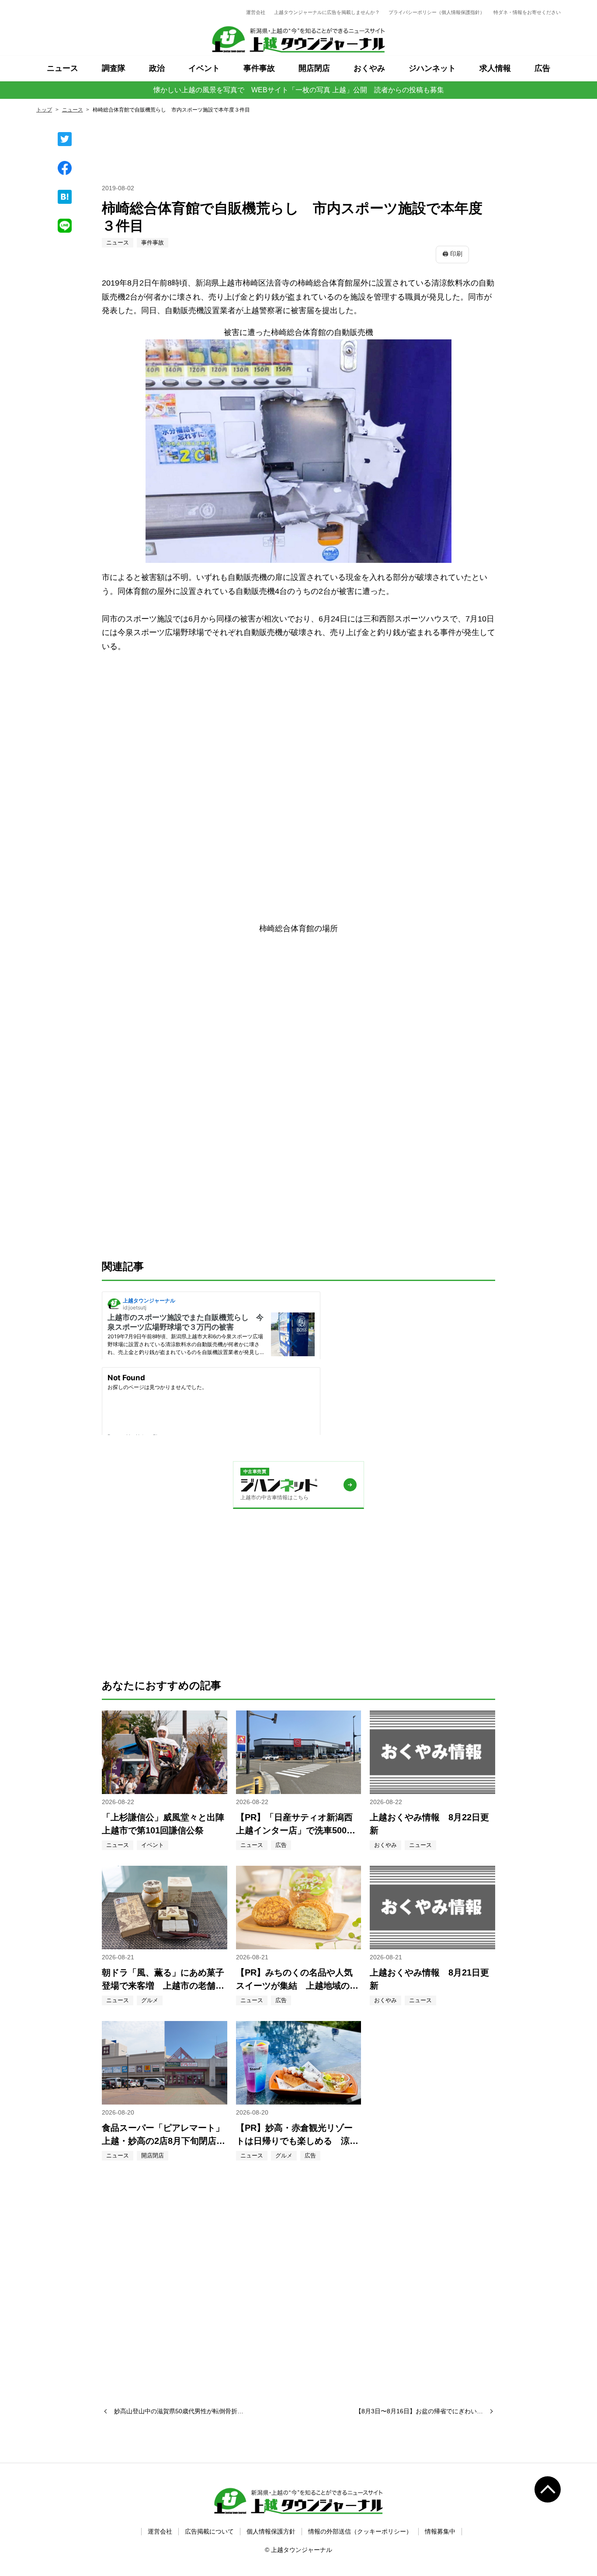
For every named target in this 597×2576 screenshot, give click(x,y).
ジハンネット (432, 68)
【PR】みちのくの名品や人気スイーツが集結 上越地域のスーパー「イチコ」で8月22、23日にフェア (297, 1980)
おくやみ (369, 68)
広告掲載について (209, 2531)
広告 (542, 68)
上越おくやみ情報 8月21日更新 (429, 1979)
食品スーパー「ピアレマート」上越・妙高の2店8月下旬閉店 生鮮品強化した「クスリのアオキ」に (163, 2135)
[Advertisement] (298, 723)
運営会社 (256, 12)
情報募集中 (440, 2531)
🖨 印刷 (452, 254)
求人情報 (495, 68)
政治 (157, 68)
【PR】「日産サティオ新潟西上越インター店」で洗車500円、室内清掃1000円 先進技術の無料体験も (298, 1825)
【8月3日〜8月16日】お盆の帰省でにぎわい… (422, 2411)
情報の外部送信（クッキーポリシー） (360, 2531)
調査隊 (114, 68)
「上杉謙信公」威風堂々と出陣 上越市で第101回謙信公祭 (165, 1824)
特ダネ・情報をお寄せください (527, 12)
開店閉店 (314, 68)
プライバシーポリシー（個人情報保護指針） (437, 12)
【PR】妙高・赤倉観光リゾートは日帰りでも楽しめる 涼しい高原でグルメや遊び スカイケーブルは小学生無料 (297, 2135)
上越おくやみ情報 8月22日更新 (429, 1824)
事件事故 (259, 68)
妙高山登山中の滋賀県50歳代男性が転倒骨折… (175, 2411)
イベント (204, 68)
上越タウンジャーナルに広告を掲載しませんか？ (327, 12)
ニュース (62, 68)
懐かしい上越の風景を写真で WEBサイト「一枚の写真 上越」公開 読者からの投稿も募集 (299, 90)
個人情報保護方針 (271, 2531)
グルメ (150, 2000)
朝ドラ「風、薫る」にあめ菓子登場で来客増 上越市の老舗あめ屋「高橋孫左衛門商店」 (163, 1980)
